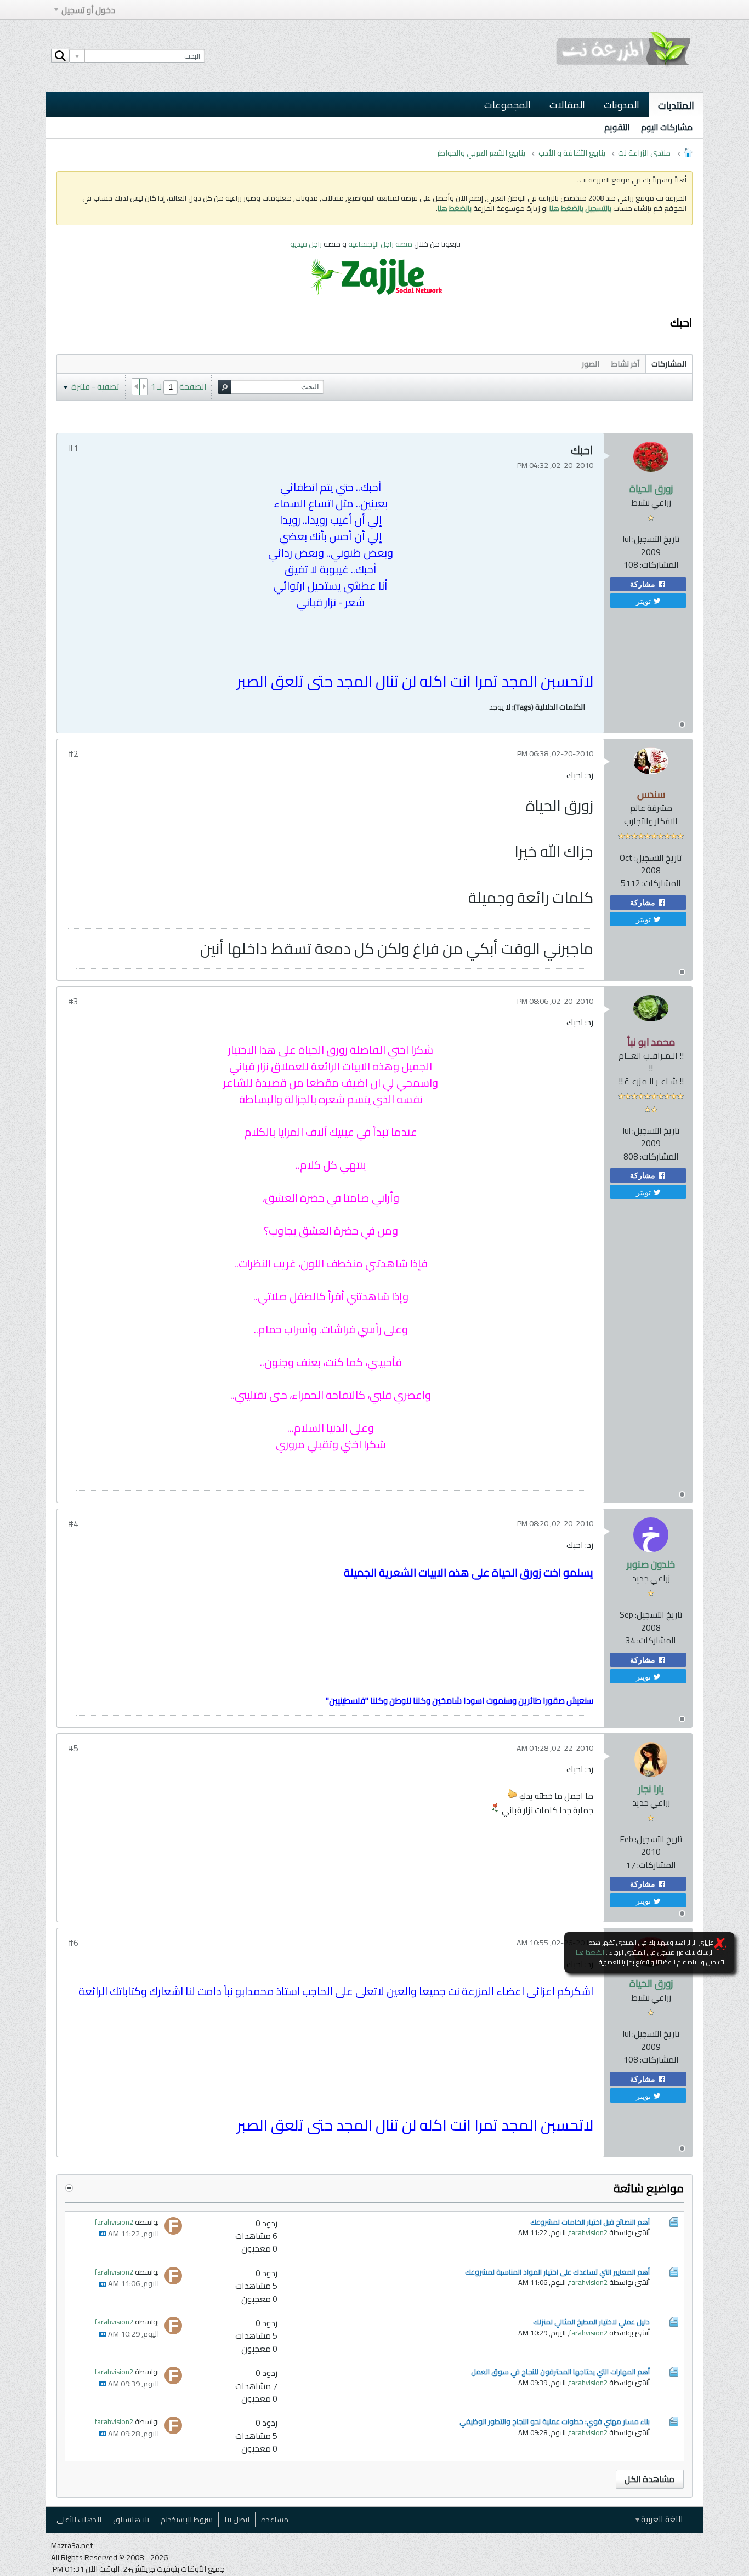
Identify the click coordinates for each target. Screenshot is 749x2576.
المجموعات (507, 105)
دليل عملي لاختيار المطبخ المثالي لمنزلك (591, 2322)
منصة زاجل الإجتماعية (381, 244)
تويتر (645, 601)
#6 (73, 1943)
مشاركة (644, 584)
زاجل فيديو (306, 244)
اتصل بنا (237, 2519)
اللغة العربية (661, 2519)
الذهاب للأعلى (79, 2519)
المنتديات (676, 105)
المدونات (622, 105)
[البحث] (60, 56)
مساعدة (275, 2519)
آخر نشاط (625, 364)
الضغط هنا (590, 1952)
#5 (73, 1748)
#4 (73, 1524)
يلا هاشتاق (131, 2519)
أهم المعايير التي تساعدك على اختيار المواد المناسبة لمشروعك (557, 2272)
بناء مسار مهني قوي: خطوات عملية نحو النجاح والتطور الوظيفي (555, 2421)
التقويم (617, 127)
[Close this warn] (720, 1944)
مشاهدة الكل (649, 2479)
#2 (73, 754)
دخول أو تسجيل (88, 10)
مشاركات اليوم (667, 127)
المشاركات (669, 364)
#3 (73, 1001)
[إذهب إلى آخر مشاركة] (103, 2234)
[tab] (669, 364)
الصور (591, 364)
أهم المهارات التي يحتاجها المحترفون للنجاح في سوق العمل (560, 2372)
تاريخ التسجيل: (656, 539)
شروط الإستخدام (187, 2519)
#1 (73, 448)
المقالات (567, 105)
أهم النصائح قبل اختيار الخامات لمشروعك (590, 2222)
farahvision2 (588, 2232)
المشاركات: (659, 565)
